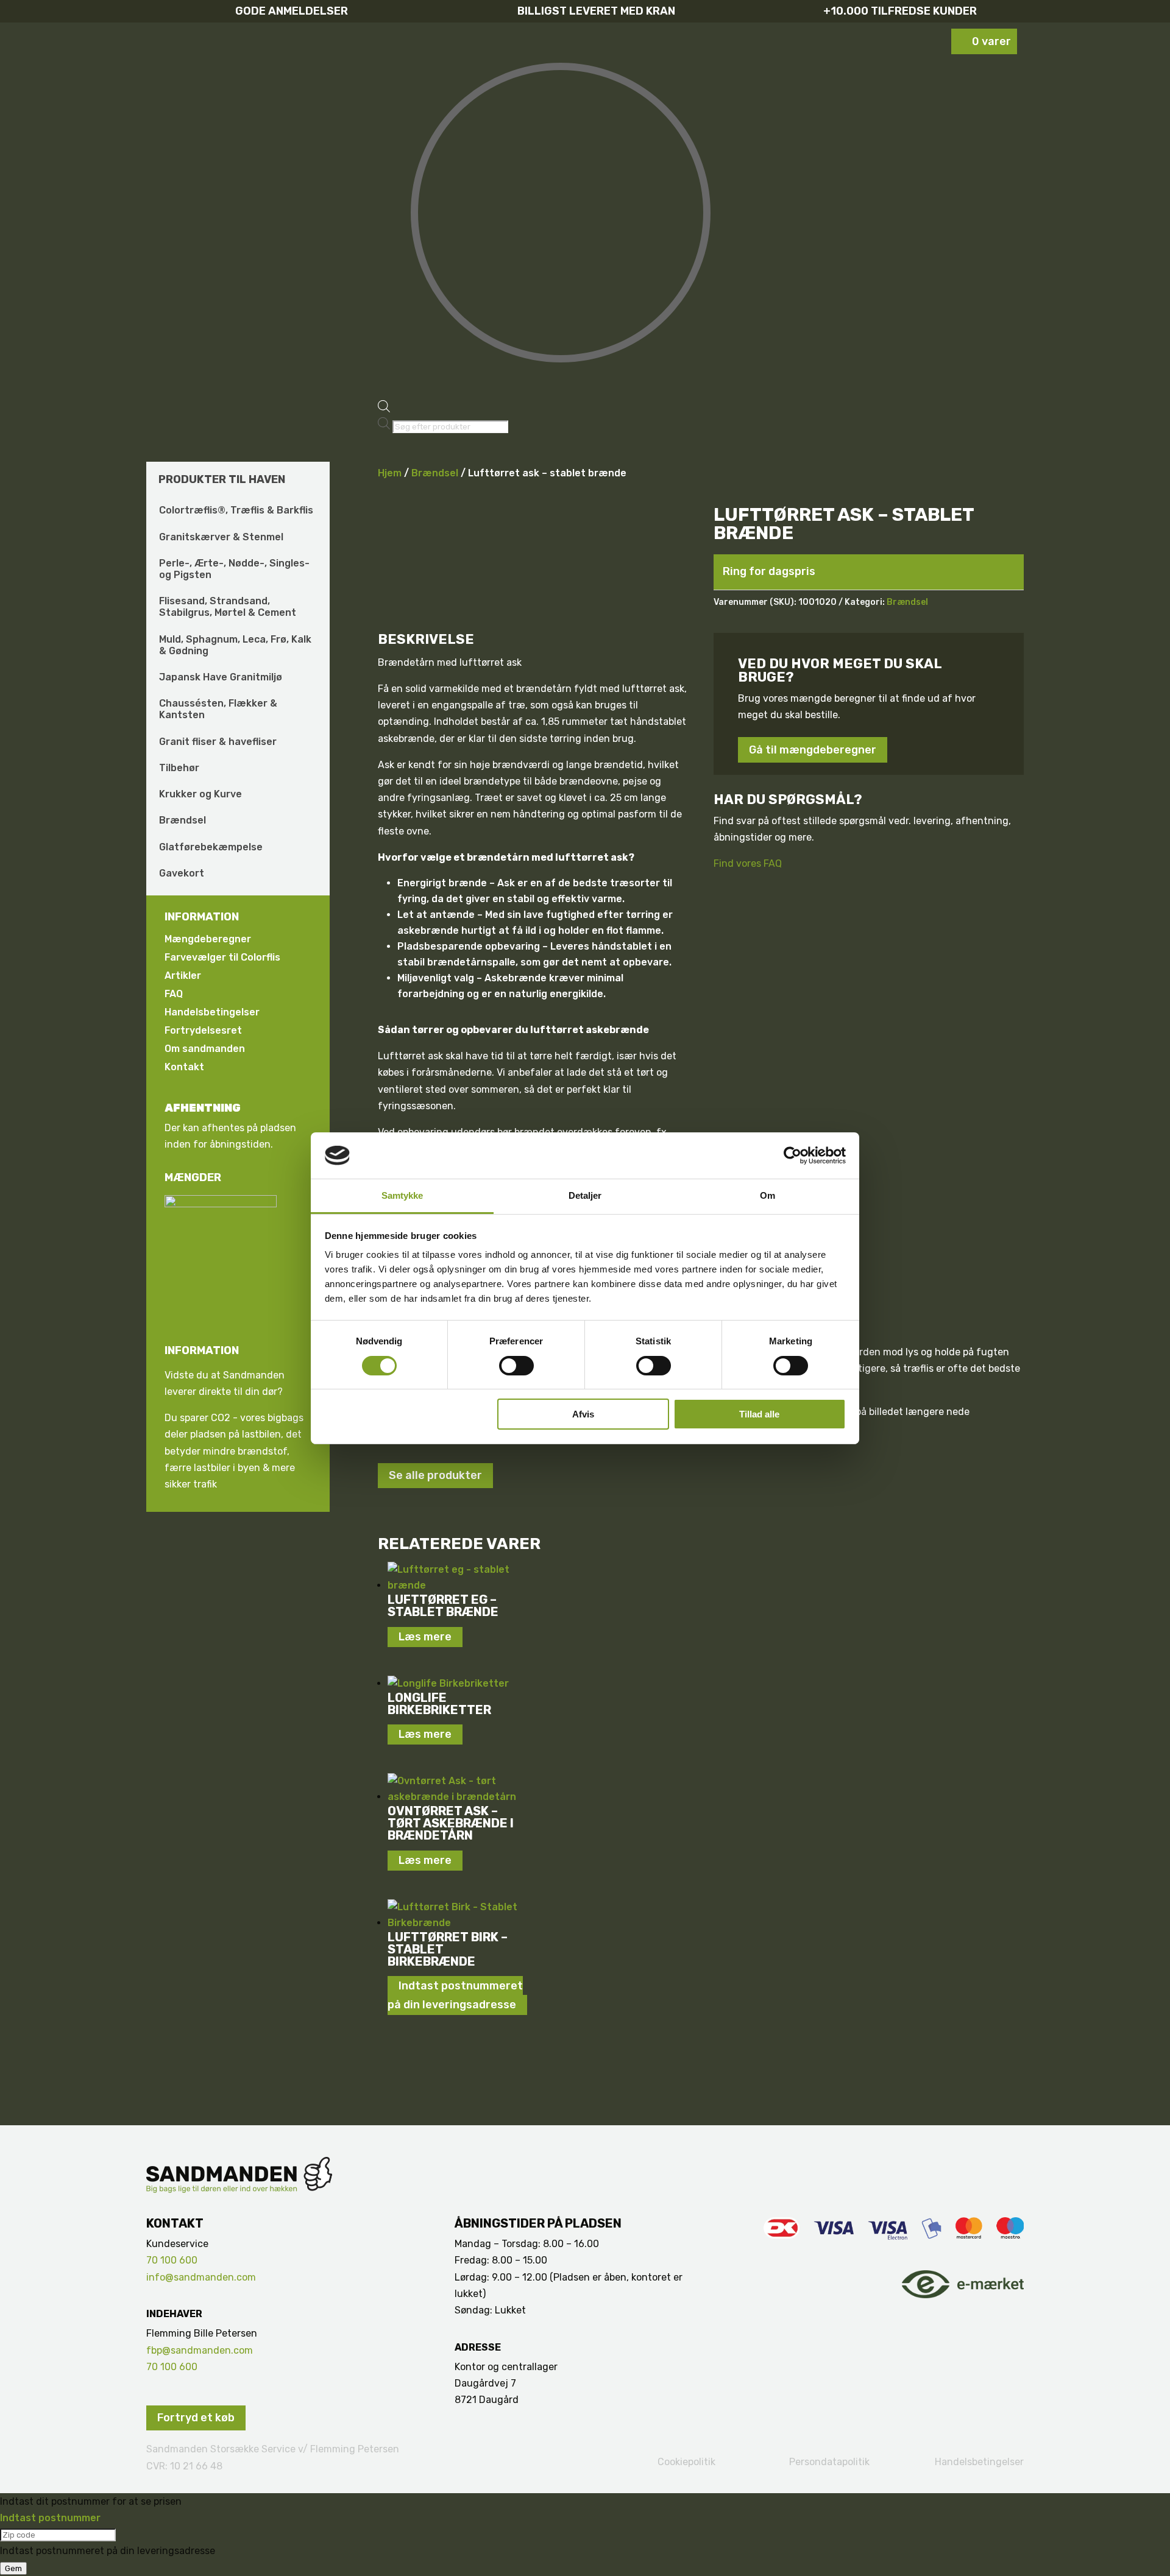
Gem (13, 2568)
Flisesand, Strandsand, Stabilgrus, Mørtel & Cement (228, 607)
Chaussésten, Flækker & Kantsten (218, 709)
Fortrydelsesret (203, 1031)
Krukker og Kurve (200, 794)
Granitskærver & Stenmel (221, 537)
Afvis (583, 1414)
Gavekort (182, 873)
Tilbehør (179, 768)
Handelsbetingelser (212, 1013)
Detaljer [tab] (585, 1195)
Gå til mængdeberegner (813, 750)
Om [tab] (768, 1195)
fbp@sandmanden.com (200, 2350)
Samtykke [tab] (402, 1195)
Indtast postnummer (50, 2518)
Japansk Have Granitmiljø (221, 677)
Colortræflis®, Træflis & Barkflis (236, 510)
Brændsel (183, 820)
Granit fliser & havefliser (218, 742)
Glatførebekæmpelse (211, 847)
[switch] (516, 1366)
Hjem (390, 473)
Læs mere (425, 1637)
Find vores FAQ (748, 863)
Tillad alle (759, 1414)
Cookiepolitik (686, 2462)
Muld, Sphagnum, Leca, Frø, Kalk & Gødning (235, 645)
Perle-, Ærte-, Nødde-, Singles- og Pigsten (234, 569)
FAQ (174, 995)
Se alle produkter (435, 1475)
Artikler (183, 976)
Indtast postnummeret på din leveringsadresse (455, 1996)
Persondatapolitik (829, 2462)
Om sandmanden (205, 1050)
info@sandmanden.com (201, 2277)
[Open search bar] (384, 409)
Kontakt (184, 1068)
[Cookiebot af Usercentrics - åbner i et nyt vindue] (792, 1156)
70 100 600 (172, 2260)
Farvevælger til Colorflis (222, 958)
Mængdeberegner (208, 940)
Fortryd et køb (196, 2418)
